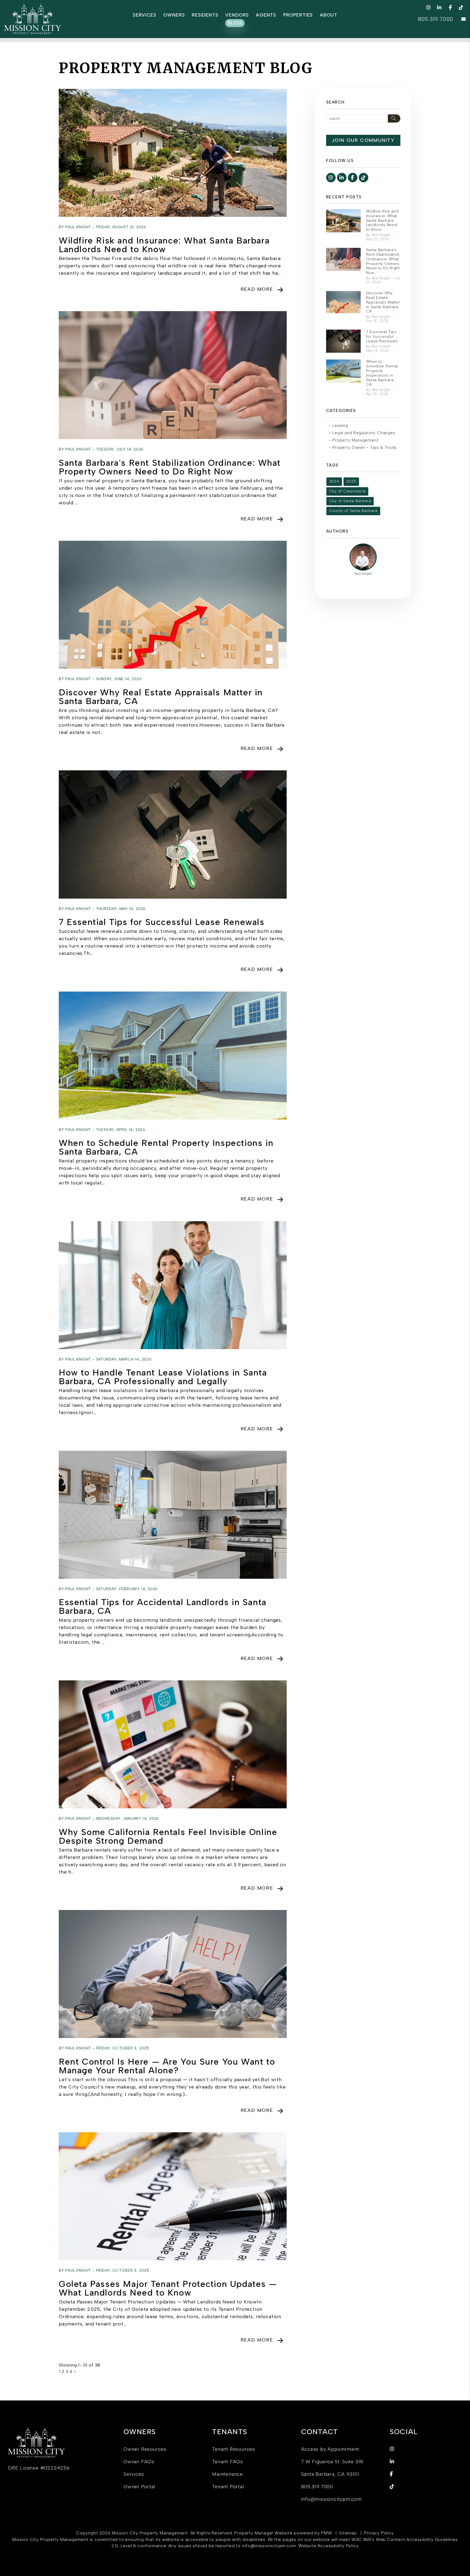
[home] (33, 19)
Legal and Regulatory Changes (364, 433)
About (329, 15)
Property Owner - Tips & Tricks (365, 448)
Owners (174, 15)
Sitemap (348, 2533)
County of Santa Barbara (353, 511)
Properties (298, 15)
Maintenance (228, 2474)
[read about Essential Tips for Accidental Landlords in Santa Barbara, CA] (173, 1515)
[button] (429, 7)
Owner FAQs (139, 2462)
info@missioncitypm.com (332, 2499)
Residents (205, 15)
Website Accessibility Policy (328, 2546)
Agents (266, 15)
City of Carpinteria (347, 491)
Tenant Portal (228, 2487)
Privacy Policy (379, 2533)
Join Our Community (363, 140)
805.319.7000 (436, 19)
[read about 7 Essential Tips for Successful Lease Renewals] (173, 834)
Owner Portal (139, 2487)
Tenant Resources (234, 2449)
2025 (351, 481)
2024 (334, 481)
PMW (326, 2533)
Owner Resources (145, 2449)
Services (145, 15)
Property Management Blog (186, 68)
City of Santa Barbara (350, 501)
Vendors (237, 15)
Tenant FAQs (228, 2462)
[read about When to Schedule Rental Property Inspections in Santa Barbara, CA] (173, 1056)
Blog (235, 23)
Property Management (355, 440)
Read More (257, 289)
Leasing (340, 426)
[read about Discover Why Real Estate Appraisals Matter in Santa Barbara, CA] (173, 605)
